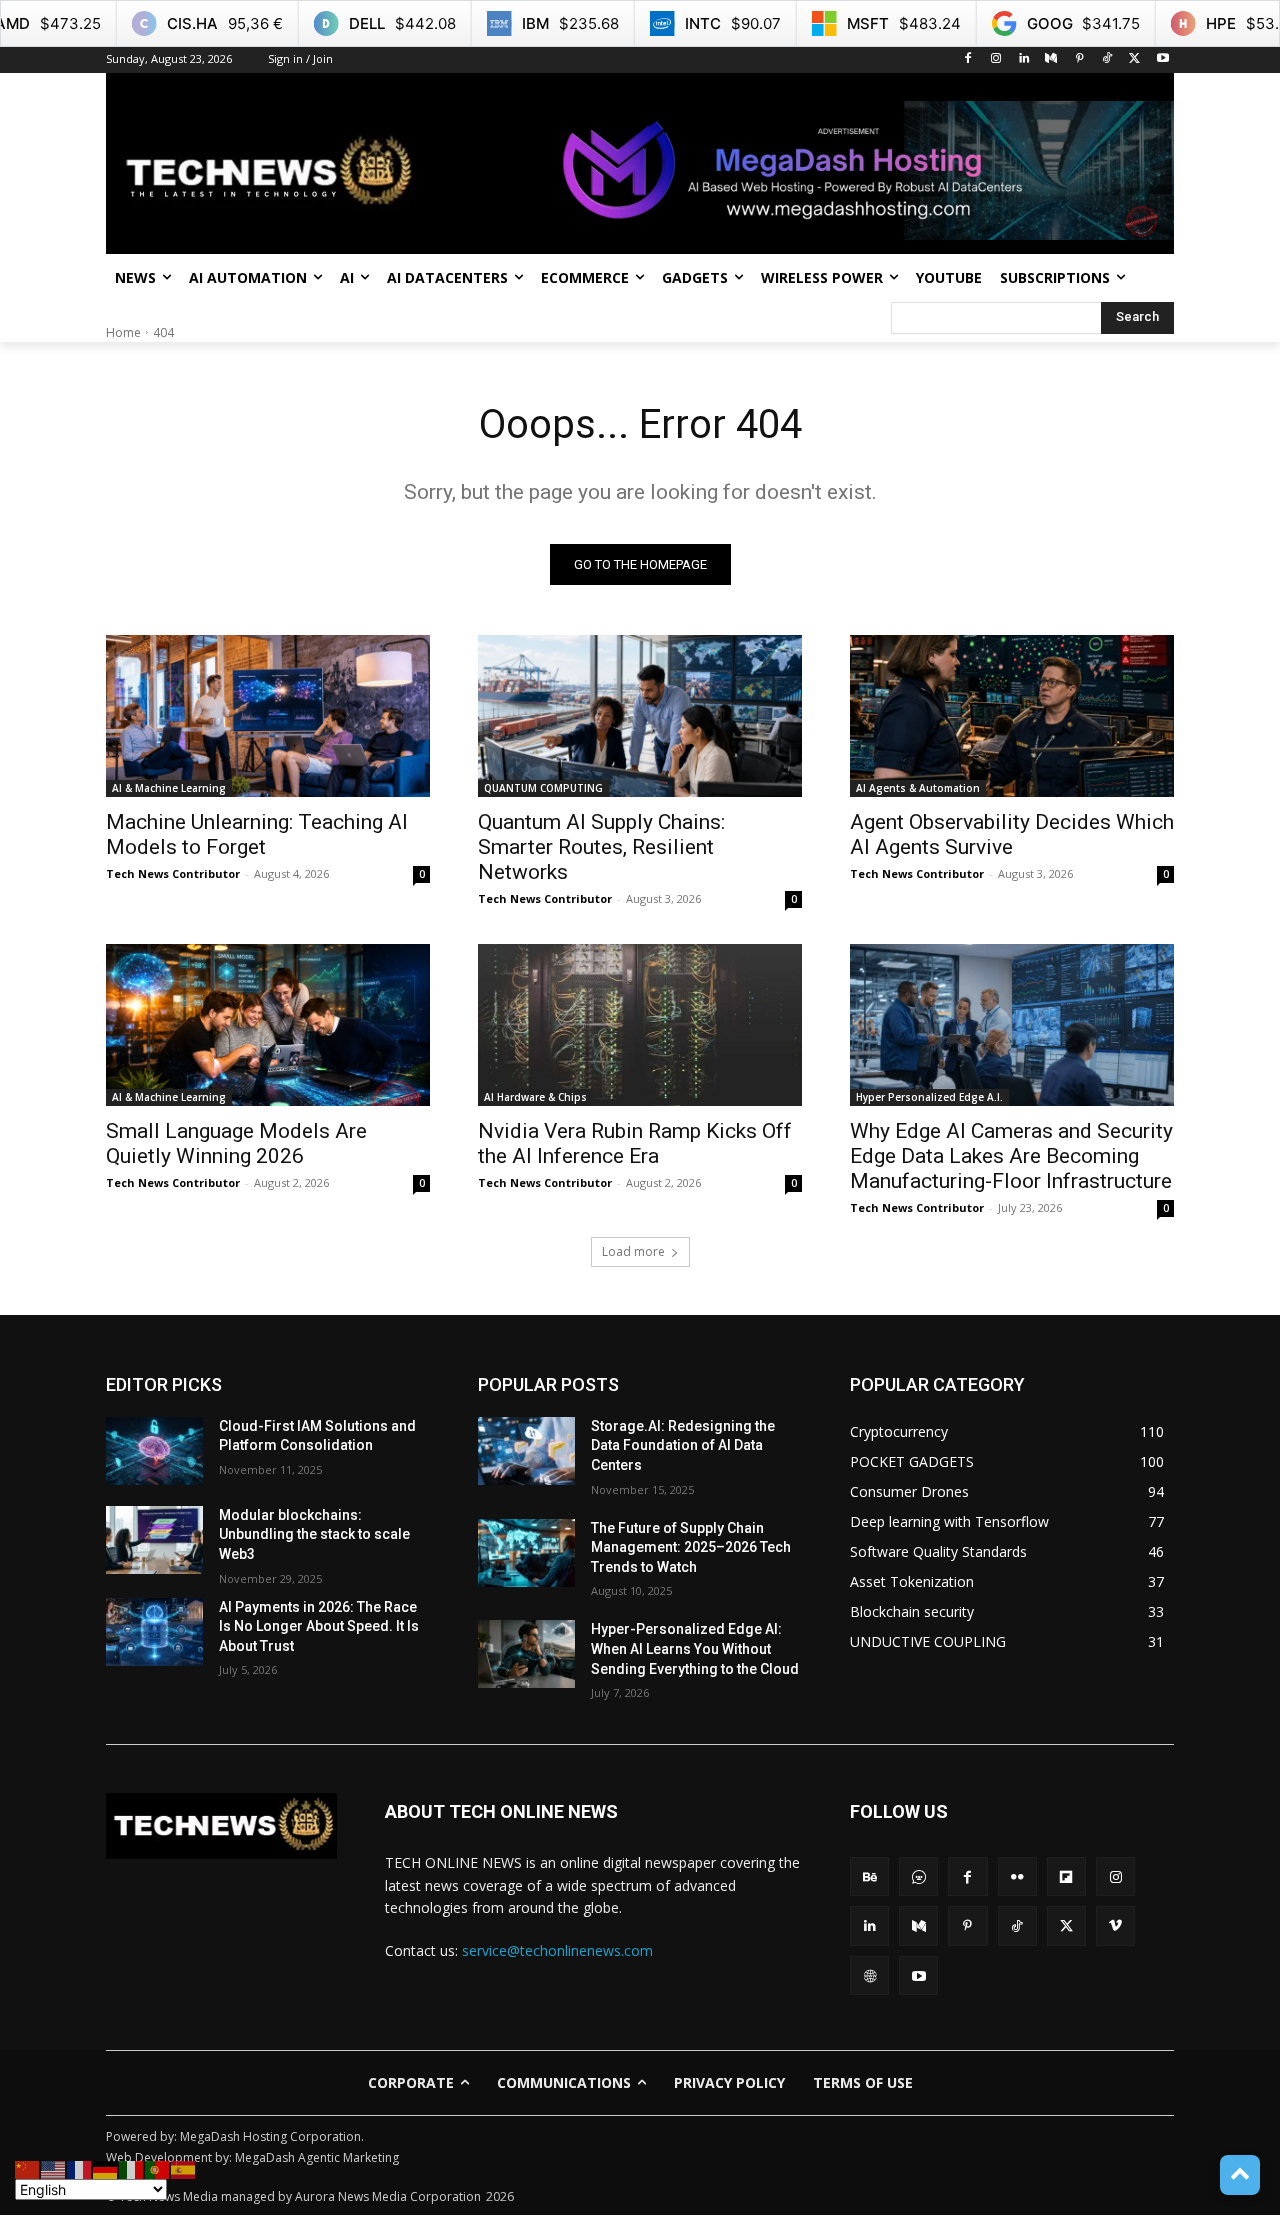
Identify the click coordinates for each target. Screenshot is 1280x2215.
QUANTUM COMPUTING (543, 788)
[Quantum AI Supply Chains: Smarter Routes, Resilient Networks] (640, 716)
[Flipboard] (1066, 1876)
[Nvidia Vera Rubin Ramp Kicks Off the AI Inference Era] (640, 1025)
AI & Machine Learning (169, 788)
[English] (54, 2168)
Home (123, 332)
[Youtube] (1162, 59)
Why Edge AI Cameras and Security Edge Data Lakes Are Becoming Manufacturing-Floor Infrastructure (1011, 1156)
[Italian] (132, 2168)
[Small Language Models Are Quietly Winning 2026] (268, 1025)
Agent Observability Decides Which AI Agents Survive (1012, 834)
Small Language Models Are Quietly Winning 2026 (236, 1143)
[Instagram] (995, 59)
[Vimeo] (1115, 1925)
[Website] (869, 1975)
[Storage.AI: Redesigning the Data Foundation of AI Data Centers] (526, 1451)
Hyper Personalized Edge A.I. (929, 1097)
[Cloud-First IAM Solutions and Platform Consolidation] (154, 1451)
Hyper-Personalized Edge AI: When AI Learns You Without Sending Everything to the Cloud (695, 1648)
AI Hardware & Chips (535, 1097)
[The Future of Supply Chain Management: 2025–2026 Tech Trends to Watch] (526, 1553)
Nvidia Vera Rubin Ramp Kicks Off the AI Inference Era (635, 1143)
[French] (80, 2168)
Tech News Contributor (173, 873)
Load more (633, 1251)
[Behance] (869, 1876)
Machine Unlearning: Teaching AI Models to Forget (257, 834)
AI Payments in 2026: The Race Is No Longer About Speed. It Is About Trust (319, 1626)
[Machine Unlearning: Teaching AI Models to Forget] (268, 716)
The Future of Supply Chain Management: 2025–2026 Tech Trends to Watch (691, 1547)
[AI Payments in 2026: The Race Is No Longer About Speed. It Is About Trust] (154, 1632)
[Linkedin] (1023, 59)
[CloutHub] (918, 1876)
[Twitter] (1134, 59)
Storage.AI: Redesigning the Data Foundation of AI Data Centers (683, 1445)
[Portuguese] (158, 2168)
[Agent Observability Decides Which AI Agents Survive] (1012, 716)
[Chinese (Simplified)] (28, 2168)
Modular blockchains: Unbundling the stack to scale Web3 (314, 1534)
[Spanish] (184, 2168)
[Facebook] (968, 59)
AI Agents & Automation (918, 788)
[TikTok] (1107, 59)
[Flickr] (1017, 1876)
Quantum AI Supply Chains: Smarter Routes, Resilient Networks (601, 847)
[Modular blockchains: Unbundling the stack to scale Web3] (154, 1540)
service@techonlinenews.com (557, 1950)
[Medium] (1051, 59)
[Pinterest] (1079, 59)
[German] (106, 2168)
